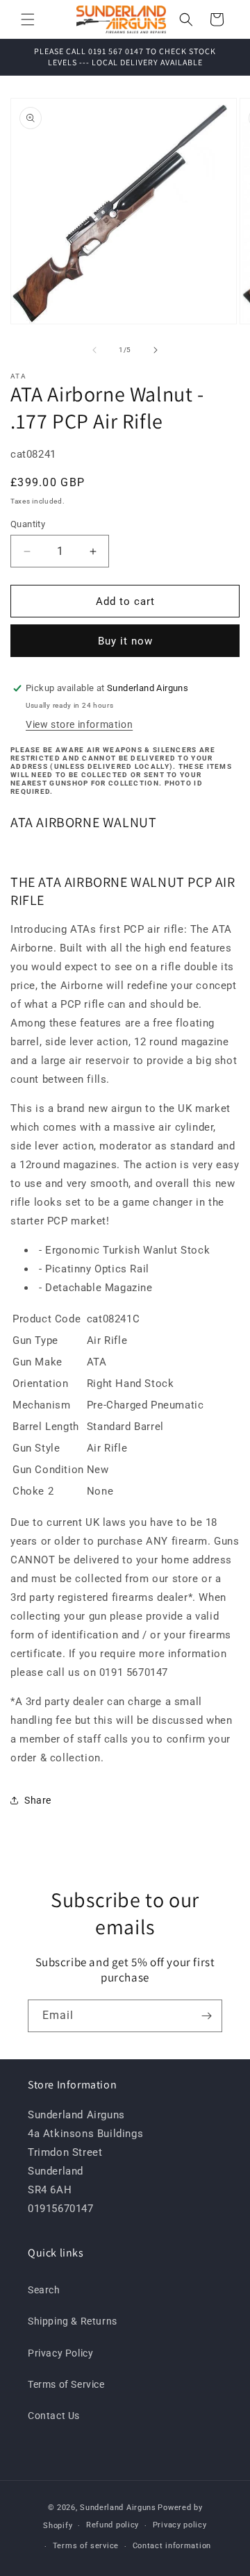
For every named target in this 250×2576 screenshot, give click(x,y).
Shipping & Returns (73, 2321)
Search (44, 2290)
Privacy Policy (60, 2353)
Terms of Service (66, 2384)
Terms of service (86, 2546)
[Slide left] (94, 350)
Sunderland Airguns (118, 2508)
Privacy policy (180, 2525)
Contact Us (54, 2416)
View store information (79, 724)
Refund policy (112, 2525)
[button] (28, 19)
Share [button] (38, 1800)
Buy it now (125, 641)
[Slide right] (156, 350)
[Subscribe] (206, 2016)
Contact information (172, 2546)
